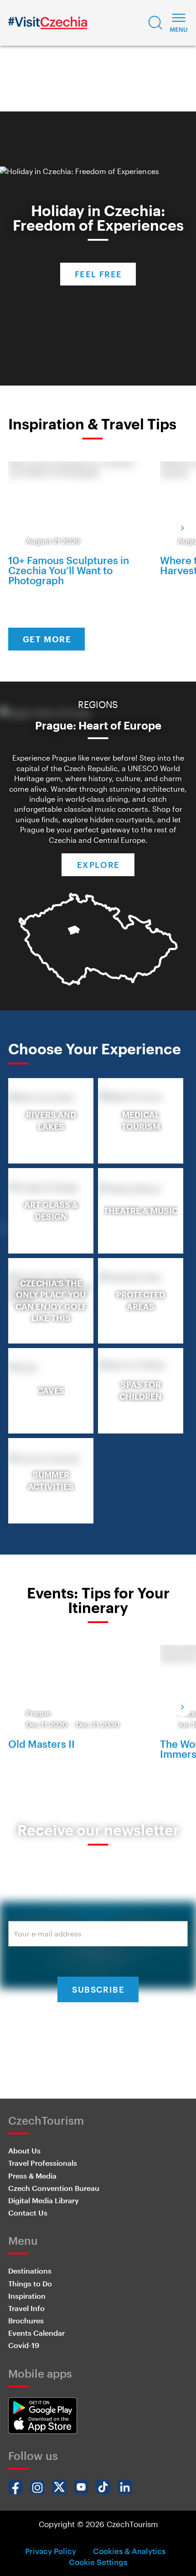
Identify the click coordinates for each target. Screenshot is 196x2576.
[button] (155, 23)
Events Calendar (36, 2333)
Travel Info (26, 2308)
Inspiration (27, 2296)
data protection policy (97, 2042)
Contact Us (28, 2213)
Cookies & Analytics (129, 2551)
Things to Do (30, 2283)
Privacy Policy (51, 2551)
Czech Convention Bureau (54, 2188)
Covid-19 (24, 2345)
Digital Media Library (44, 2200)
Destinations (30, 2271)
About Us (24, 2150)
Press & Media (32, 2176)
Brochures (26, 2320)
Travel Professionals (43, 2163)
